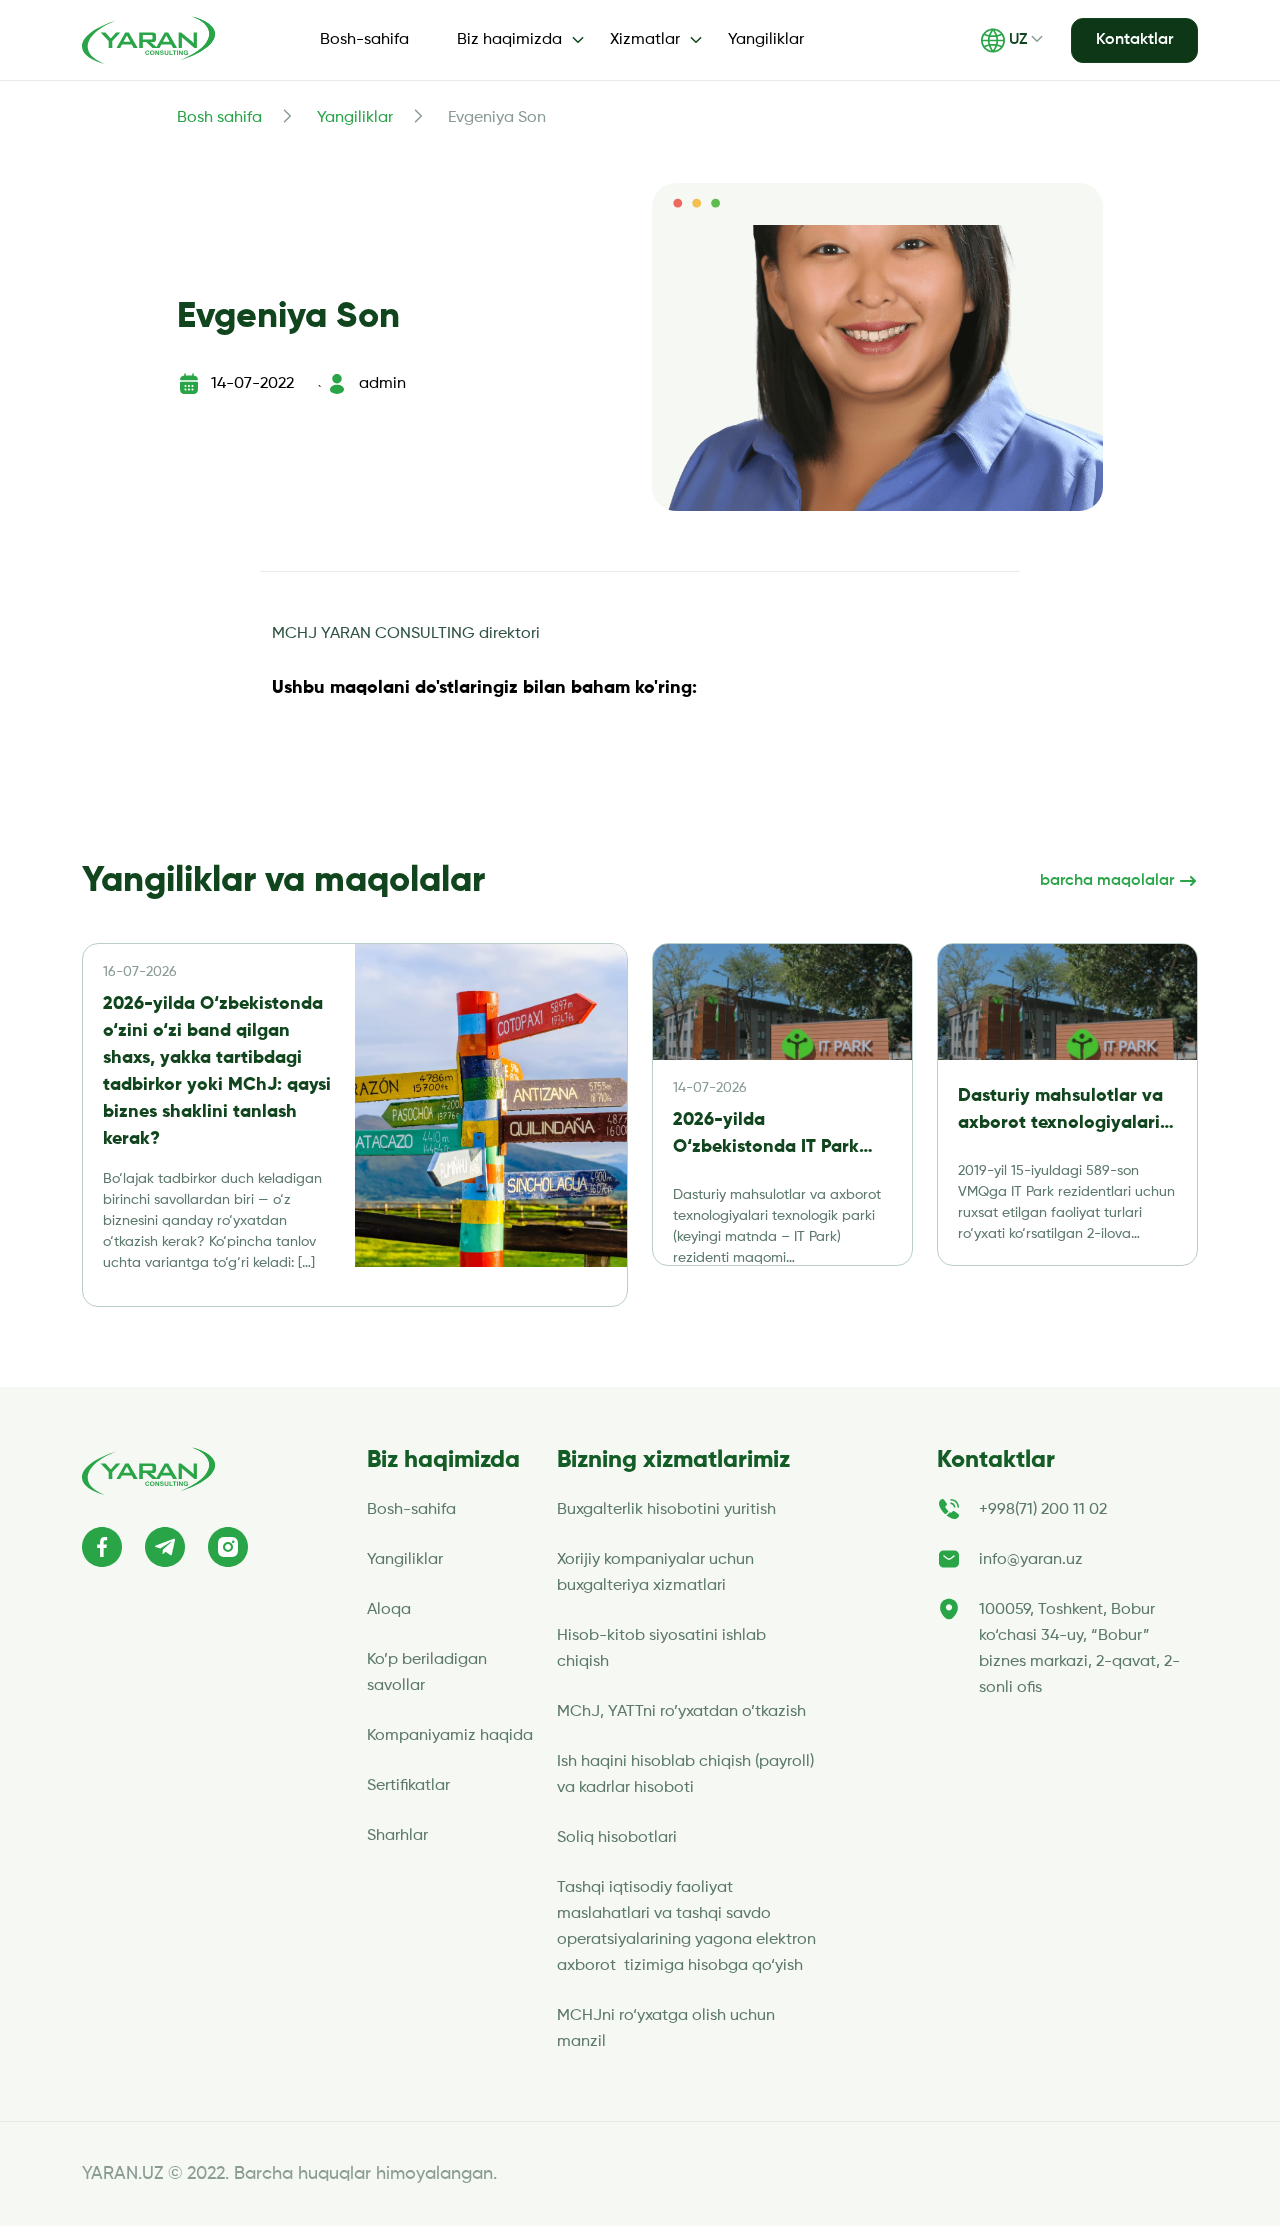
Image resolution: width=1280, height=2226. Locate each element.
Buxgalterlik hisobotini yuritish (666, 1510)
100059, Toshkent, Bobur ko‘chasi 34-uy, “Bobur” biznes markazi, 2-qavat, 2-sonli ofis (1079, 1649)
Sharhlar (397, 1836)
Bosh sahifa (219, 118)
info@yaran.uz (1031, 1560)
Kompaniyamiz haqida (450, 1736)
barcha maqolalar (1109, 881)
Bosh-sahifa (364, 40)
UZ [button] (1018, 40)
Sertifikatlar (408, 1786)
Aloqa (389, 1610)
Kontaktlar (1134, 40)
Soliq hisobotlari (617, 1838)
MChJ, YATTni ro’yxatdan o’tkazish (681, 1712)
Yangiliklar (766, 40)
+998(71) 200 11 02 (1043, 1510)
